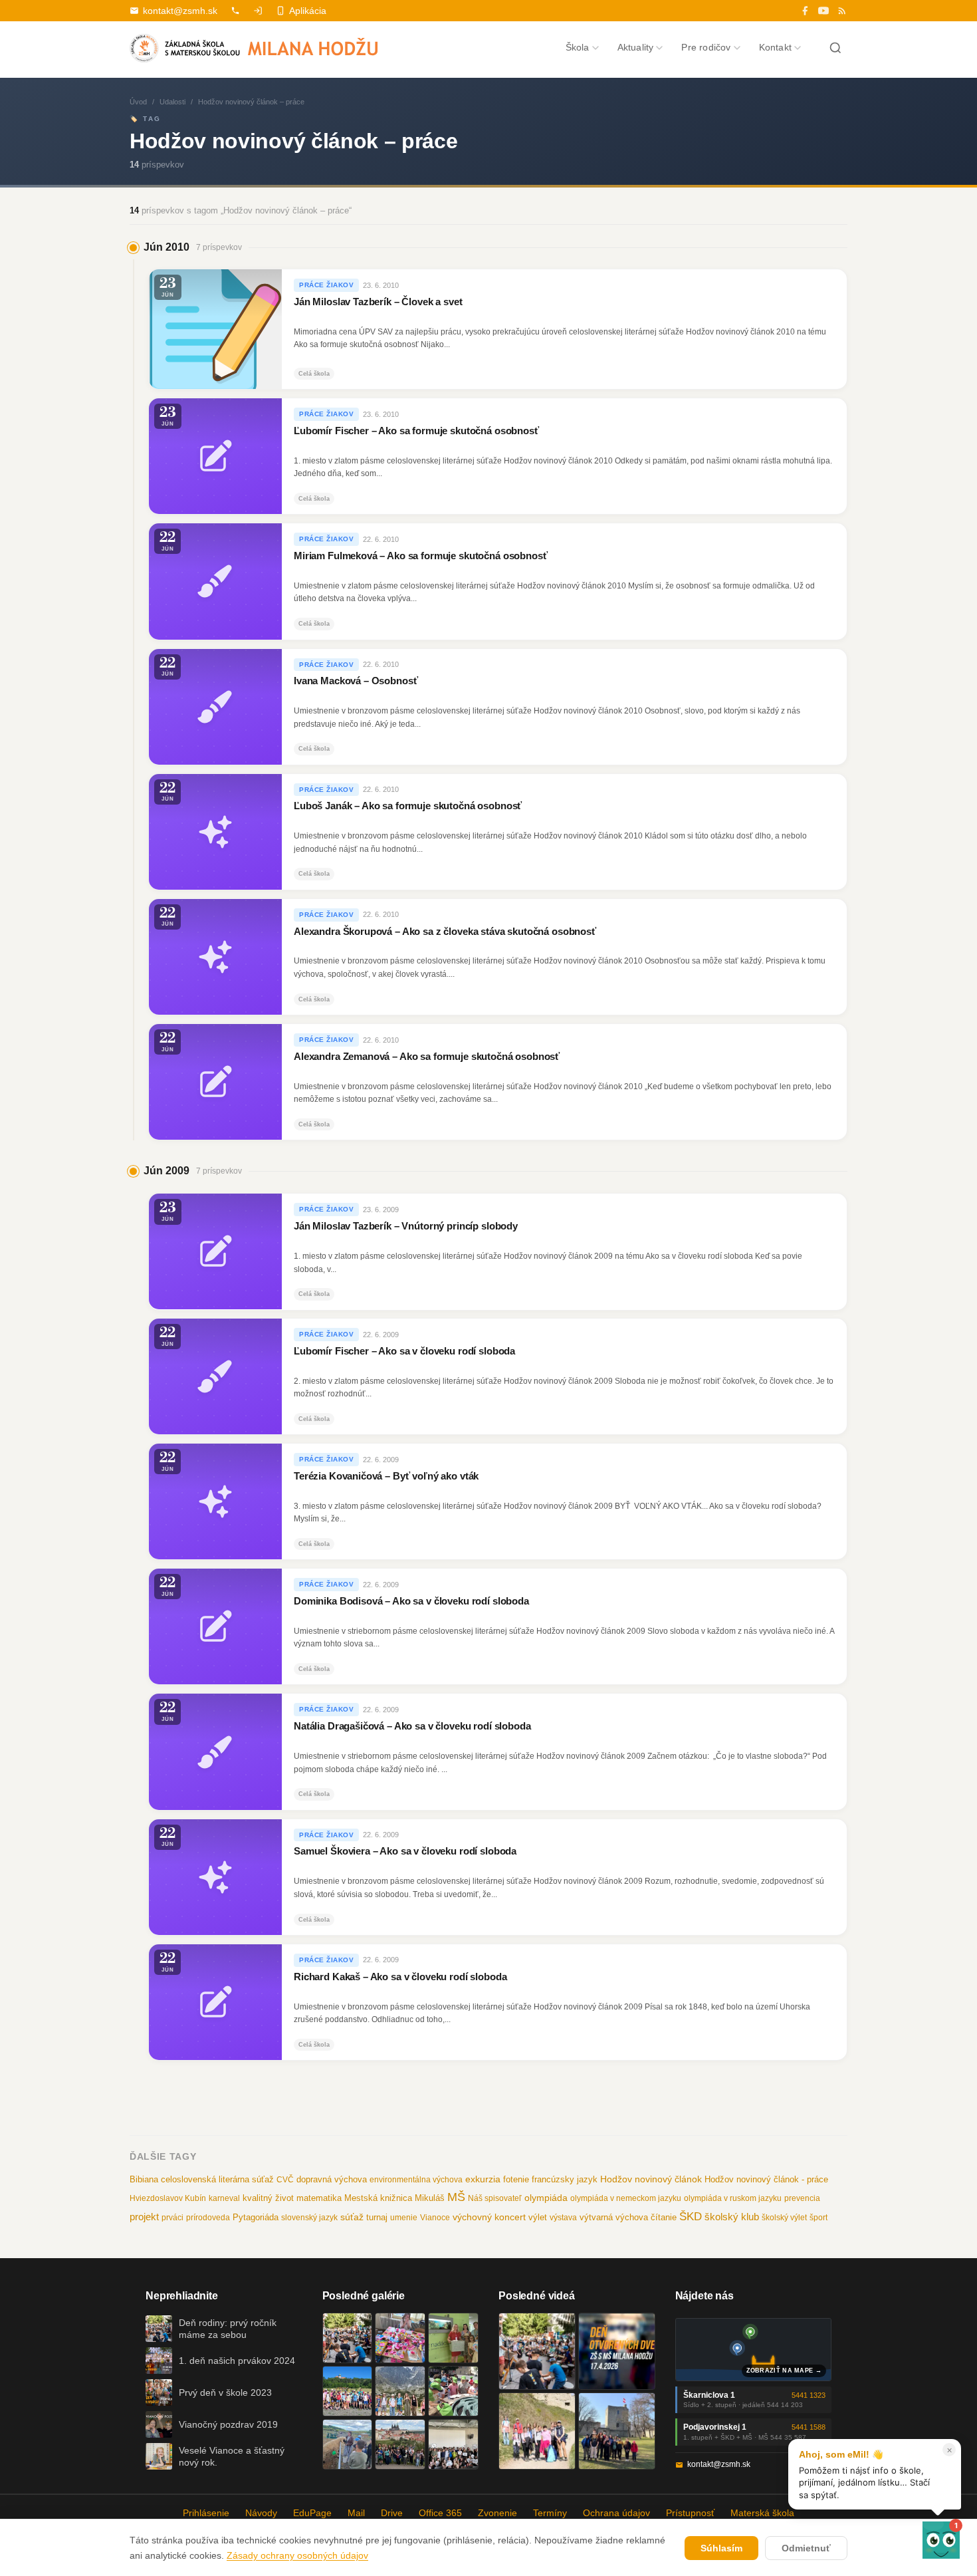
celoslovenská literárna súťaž (217, 2179)
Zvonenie (497, 2513)
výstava (563, 2218)
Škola (578, 47)
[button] (941, 2540)
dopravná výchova (332, 2180)
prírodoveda (208, 2218)
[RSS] (842, 11)
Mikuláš (430, 2198)
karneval (224, 2198)
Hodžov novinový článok (651, 2179)
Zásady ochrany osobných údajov (297, 2555)
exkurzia (483, 2179)
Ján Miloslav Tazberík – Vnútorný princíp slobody (406, 1225)
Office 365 (440, 2513)
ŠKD (691, 2217)
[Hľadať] (835, 48)
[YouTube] (823, 11)
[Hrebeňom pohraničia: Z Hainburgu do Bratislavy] (617, 2431)
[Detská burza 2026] (400, 2338)
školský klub (732, 2217)
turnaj (377, 2217)
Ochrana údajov (616, 2513)
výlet (538, 2218)
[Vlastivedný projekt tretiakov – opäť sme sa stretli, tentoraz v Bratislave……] (453, 2391)
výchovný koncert (489, 2217)
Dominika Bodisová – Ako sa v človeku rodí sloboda (411, 1601)
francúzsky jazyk (565, 2179)
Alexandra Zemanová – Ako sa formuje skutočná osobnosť (427, 1057)
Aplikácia (308, 11)
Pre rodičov (706, 47)
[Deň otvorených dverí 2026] (617, 2351)
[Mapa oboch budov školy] (754, 2350)
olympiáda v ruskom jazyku (733, 2198)
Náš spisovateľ (495, 2198)
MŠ (456, 2197)
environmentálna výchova (416, 2180)
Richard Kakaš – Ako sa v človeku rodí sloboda (400, 1977)
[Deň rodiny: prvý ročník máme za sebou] (348, 2338)
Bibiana (144, 2179)
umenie (404, 2218)
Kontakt (775, 47)
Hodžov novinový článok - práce (766, 2179)
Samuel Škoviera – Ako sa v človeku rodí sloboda (405, 1851)
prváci (172, 2218)
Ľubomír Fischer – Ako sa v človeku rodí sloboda (404, 1351)
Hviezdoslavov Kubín (168, 2198)
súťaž (352, 2217)
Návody (261, 2513)
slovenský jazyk (309, 2218)
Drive (392, 2513)
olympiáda (546, 2198)
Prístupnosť (690, 2513)
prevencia (802, 2198)
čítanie (664, 2217)
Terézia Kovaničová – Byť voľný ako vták (386, 1476)
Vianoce (435, 2218)
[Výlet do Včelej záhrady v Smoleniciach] (348, 2391)
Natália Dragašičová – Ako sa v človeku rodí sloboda (412, 1726)
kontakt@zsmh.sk (180, 11)
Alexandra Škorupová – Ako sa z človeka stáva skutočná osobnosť (445, 932)
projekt (144, 2217)
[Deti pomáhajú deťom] (453, 2338)
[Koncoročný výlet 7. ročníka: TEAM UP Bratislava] (453, 2444)
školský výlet (784, 2218)
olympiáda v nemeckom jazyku (626, 2198)
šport (818, 2218)
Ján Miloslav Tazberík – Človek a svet (378, 302)
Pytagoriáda (256, 2217)
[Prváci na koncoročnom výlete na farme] (348, 2444)
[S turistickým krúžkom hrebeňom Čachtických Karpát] (537, 2431)
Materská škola (762, 2513)
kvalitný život (268, 2198)
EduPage (312, 2513)
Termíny (550, 2513)
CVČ (285, 2180)
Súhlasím (721, 2548)
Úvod (138, 102)
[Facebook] (805, 11)
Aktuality (636, 47)
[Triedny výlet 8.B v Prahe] (400, 2444)
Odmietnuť (806, 2548)
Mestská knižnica (378, 2198)
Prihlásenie (206, 2513)
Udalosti (172, 102)
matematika (319, 2198)
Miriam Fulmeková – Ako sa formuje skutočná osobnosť (421, 556)
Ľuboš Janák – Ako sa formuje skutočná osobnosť (408, 807)
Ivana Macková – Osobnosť (356, 681)
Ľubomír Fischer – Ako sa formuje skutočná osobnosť (416, 431)
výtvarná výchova (614, 2217)
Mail (356, 2513)
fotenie (516, 2180)
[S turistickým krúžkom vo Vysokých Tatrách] (400, 2391)
